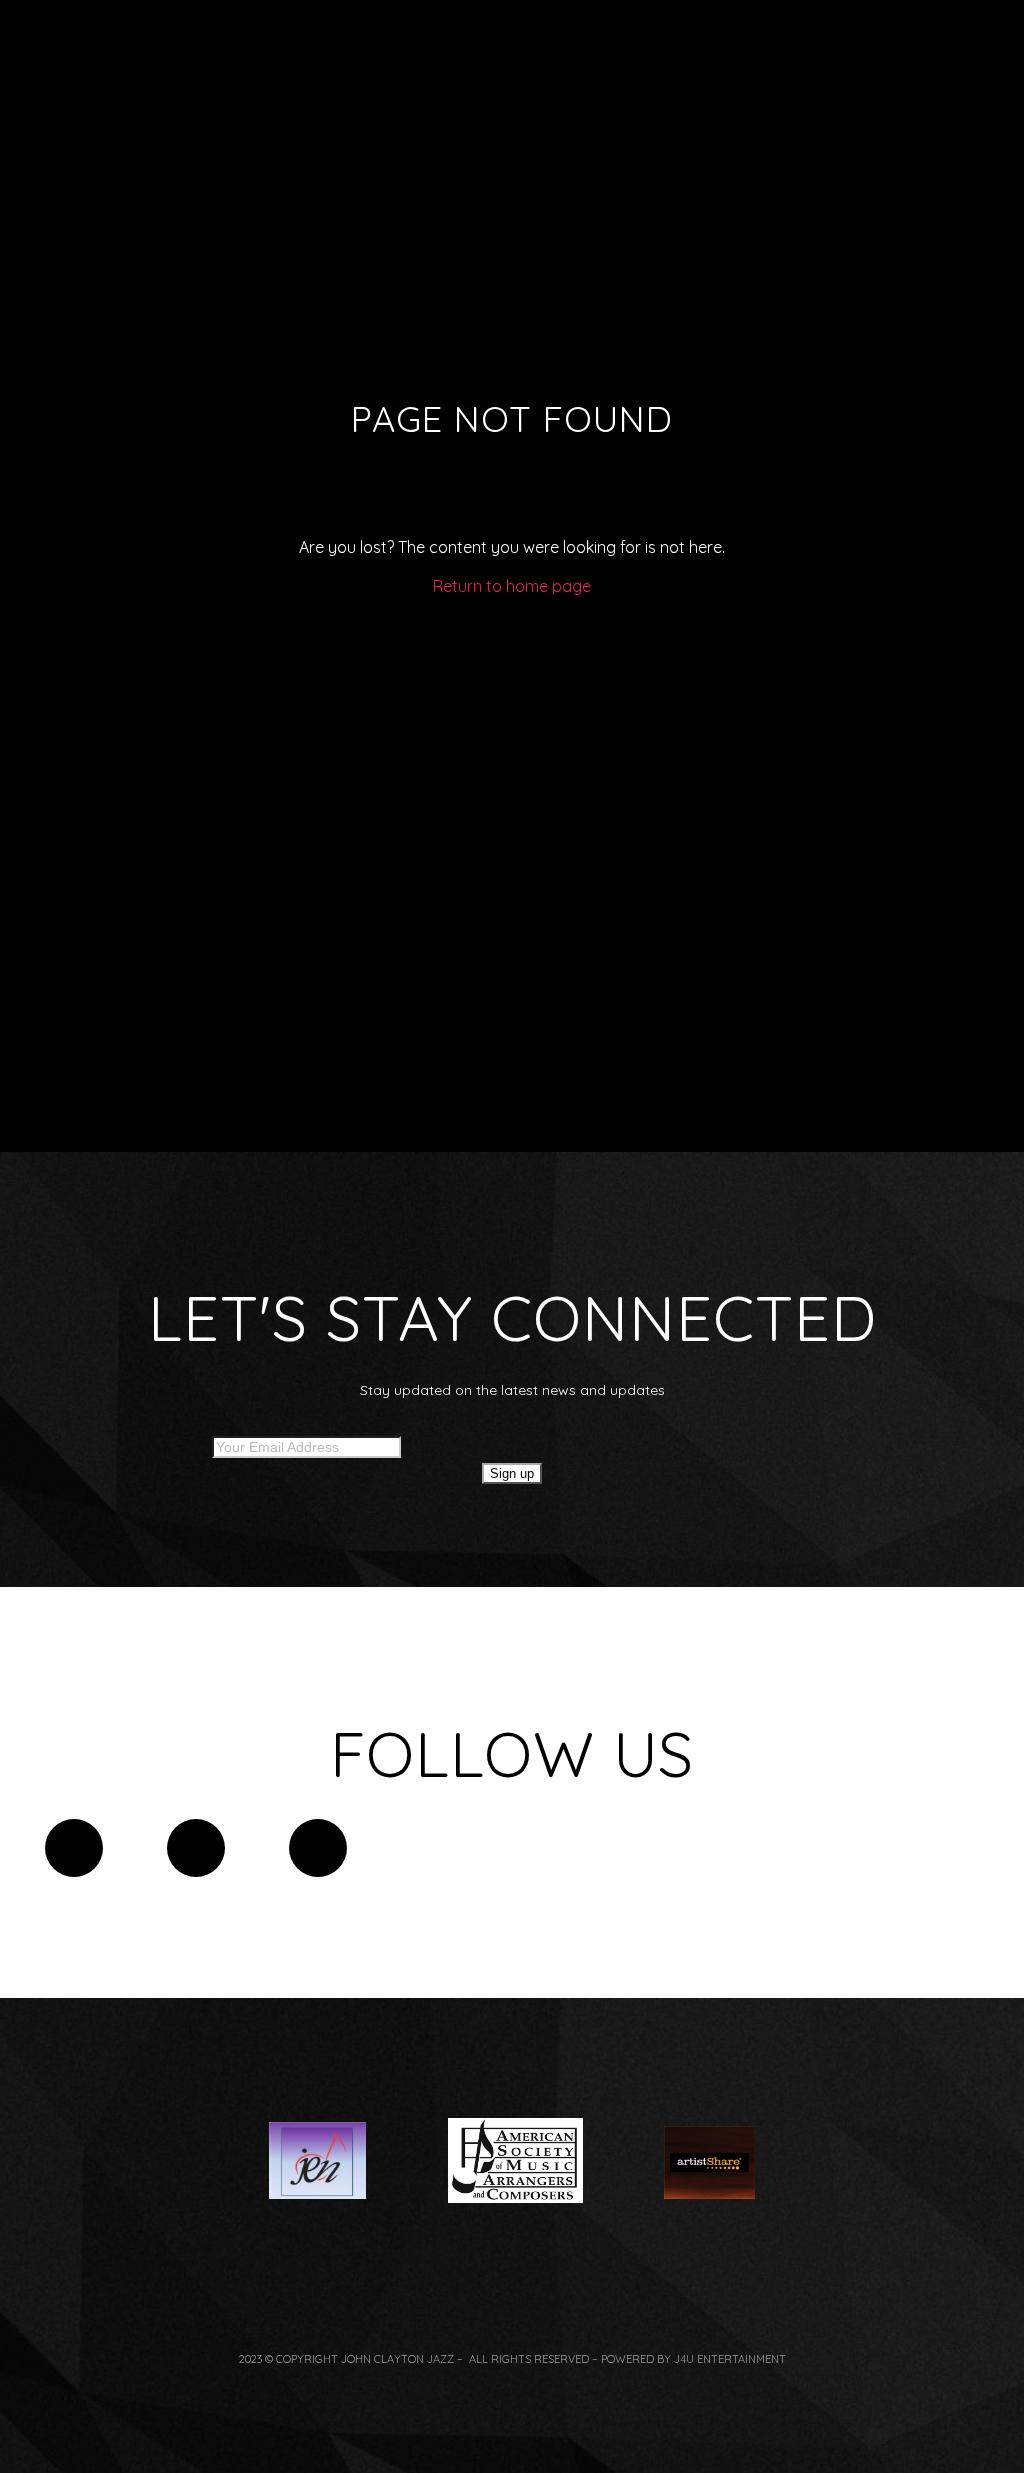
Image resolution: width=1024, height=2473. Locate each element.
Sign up (512, 1473)
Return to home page (512, 586)
